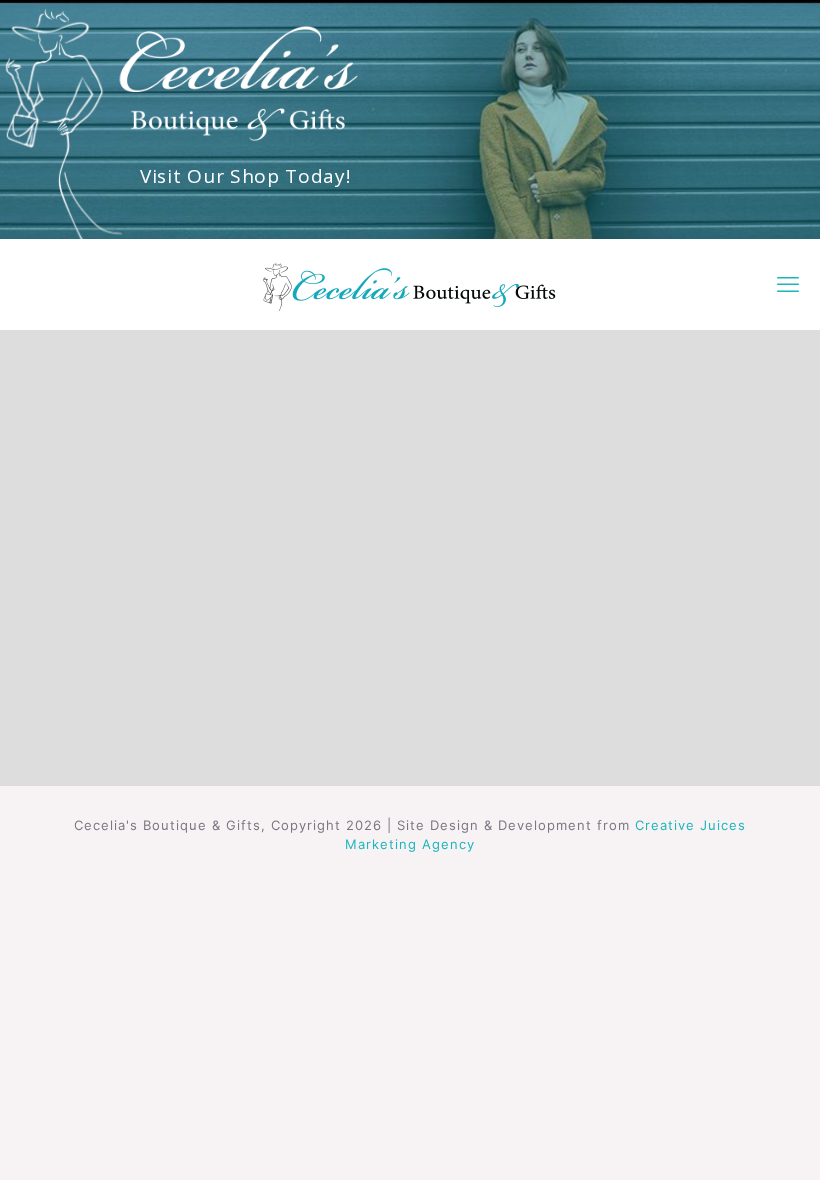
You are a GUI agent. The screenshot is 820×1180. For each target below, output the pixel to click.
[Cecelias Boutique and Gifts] (410, 284)
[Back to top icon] (724, 1139)
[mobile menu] (788, 284)
